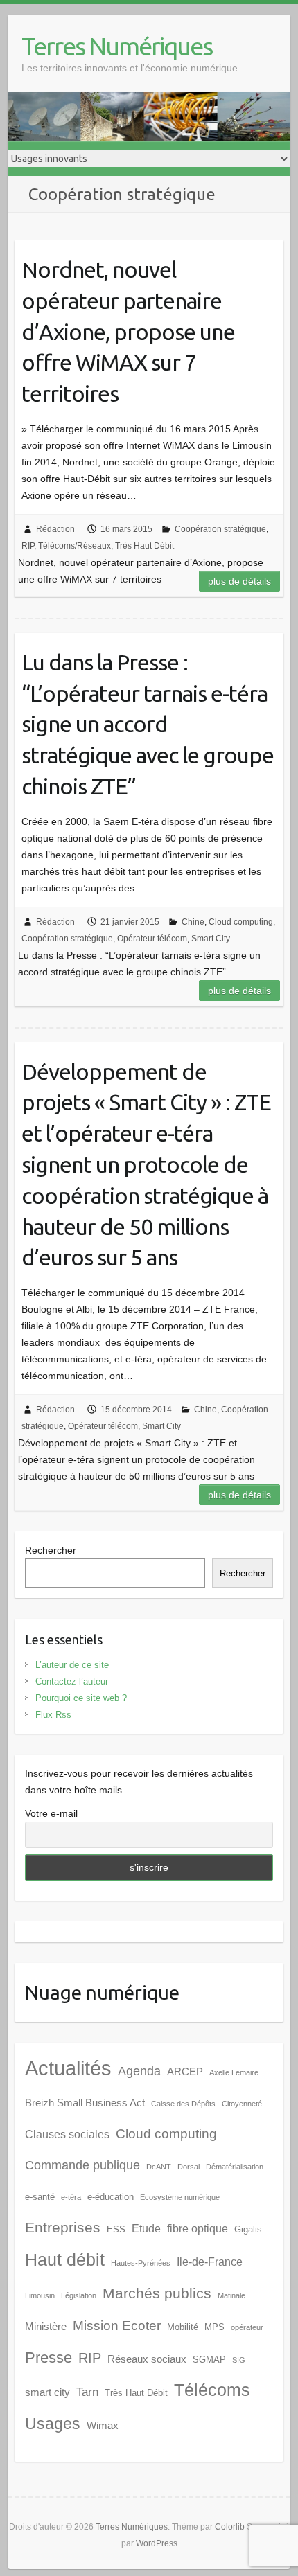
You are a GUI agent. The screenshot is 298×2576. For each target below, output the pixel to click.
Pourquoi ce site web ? (81, 1698)
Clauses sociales (67, 2134)
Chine (193, 922)
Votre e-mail (51, 1813)
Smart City (211, 939)
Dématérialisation (235, 2167)
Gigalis (248, 2229)
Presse (49, 2357)
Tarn (87, 2392)
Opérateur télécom (152, 939)
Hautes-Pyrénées (141, 2263)
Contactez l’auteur (72, 1681)
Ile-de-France (210, 2262)
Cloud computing (241, 922)
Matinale (231, 2295)
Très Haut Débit (144, 546)
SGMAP (209, 2360)
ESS (116, 2229)
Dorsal (189, 2167)
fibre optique (198, 2229)
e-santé (40, 2197)
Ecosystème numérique (180, 2197)
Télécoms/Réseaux (74, 546)
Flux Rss (53, 1715)
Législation (79, 2295)
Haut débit (65, 2260)
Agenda (139, 2071)
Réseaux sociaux (147, 2359)
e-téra (71, 2197)
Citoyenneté (242, 2104)
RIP (28, 546)
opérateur (247, 2327)
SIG (239, 2360)
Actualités (68, 2068)
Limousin (40, 2295)
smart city (47, 2392)
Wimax (103, 2426)
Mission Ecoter (117, 2326)
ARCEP (185, 2072)
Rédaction (55, 529)
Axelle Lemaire (234, 2072)
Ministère (46, 2327)
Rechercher (51, 1550)
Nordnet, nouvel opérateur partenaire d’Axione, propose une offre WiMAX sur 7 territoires (128, 331)
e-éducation (111, 2197)
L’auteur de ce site (72, 1665)
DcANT (159, 2167)
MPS (214, 2327)
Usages (53, 2424)
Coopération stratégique (220, 529)
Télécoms (212, 2390)
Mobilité (183, 2327)
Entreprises (63, 2228)
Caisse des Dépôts (183, 2104)
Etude (146, 2229)
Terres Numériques (117, 46)
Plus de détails (239, 581)
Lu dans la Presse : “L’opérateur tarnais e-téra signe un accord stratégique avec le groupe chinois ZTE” (148, 724)
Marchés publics (157, 2293)
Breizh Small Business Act (85, 2103)
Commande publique (82, 2165)
